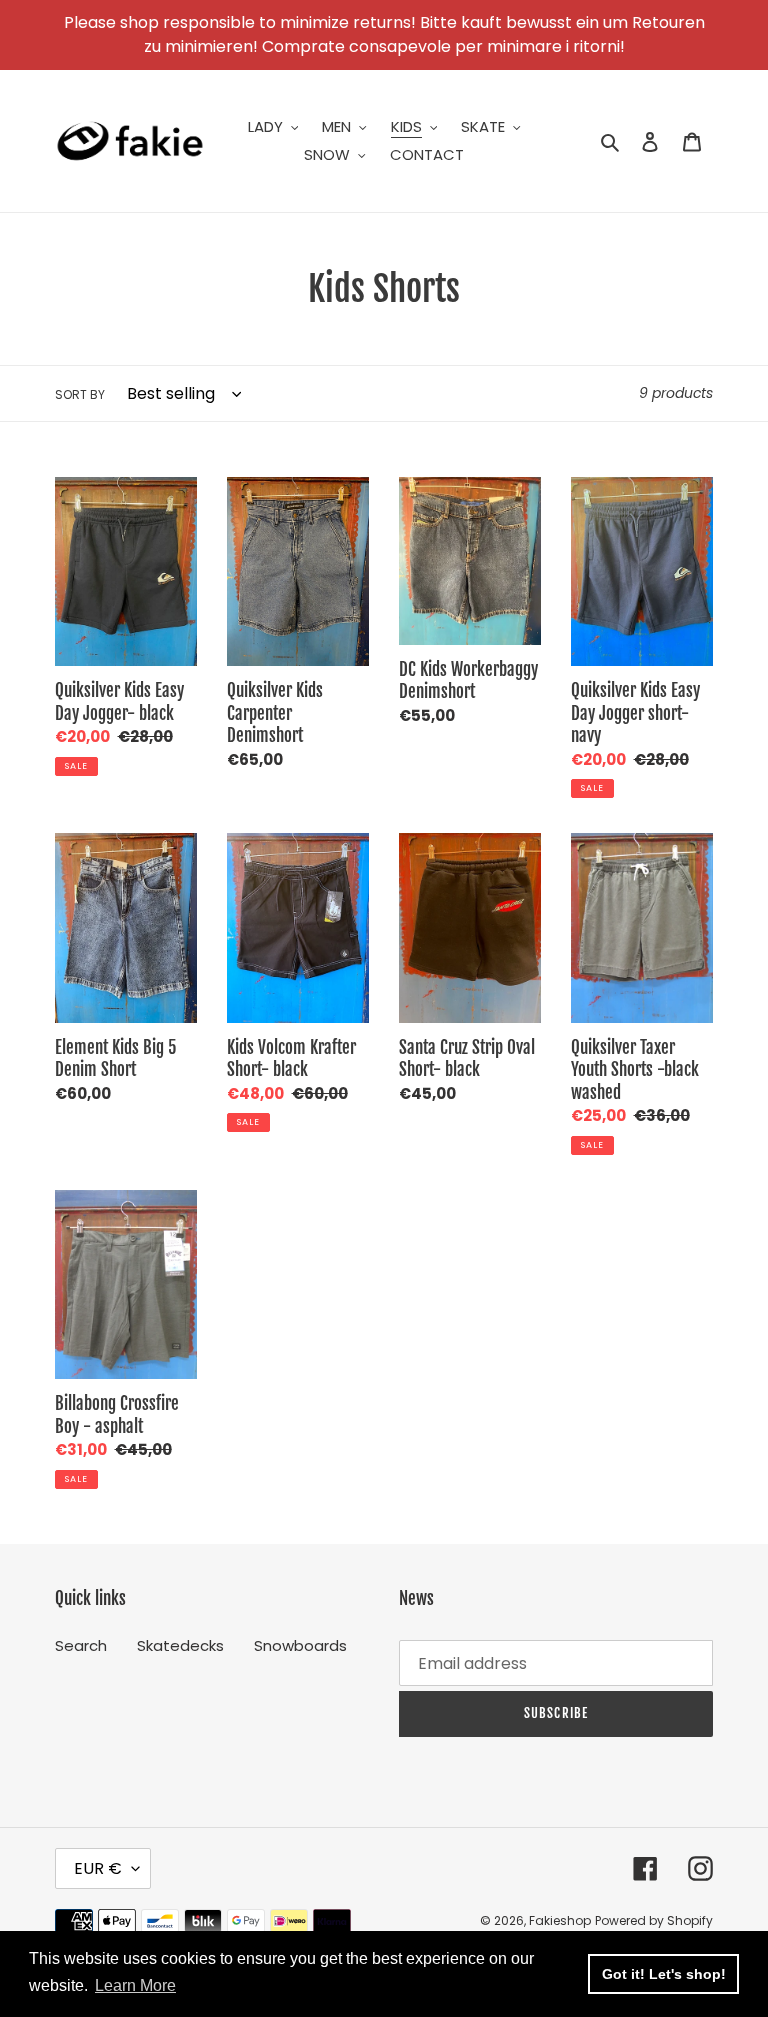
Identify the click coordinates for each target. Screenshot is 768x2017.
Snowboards (300, 1645)
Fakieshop (560, 1920)
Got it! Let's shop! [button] (664, 1974)
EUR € (98, 1868)
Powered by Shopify (654, 1920)
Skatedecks (180, 1645)
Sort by (80, 394)
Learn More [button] (135, 1985)
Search (81, 1645)
